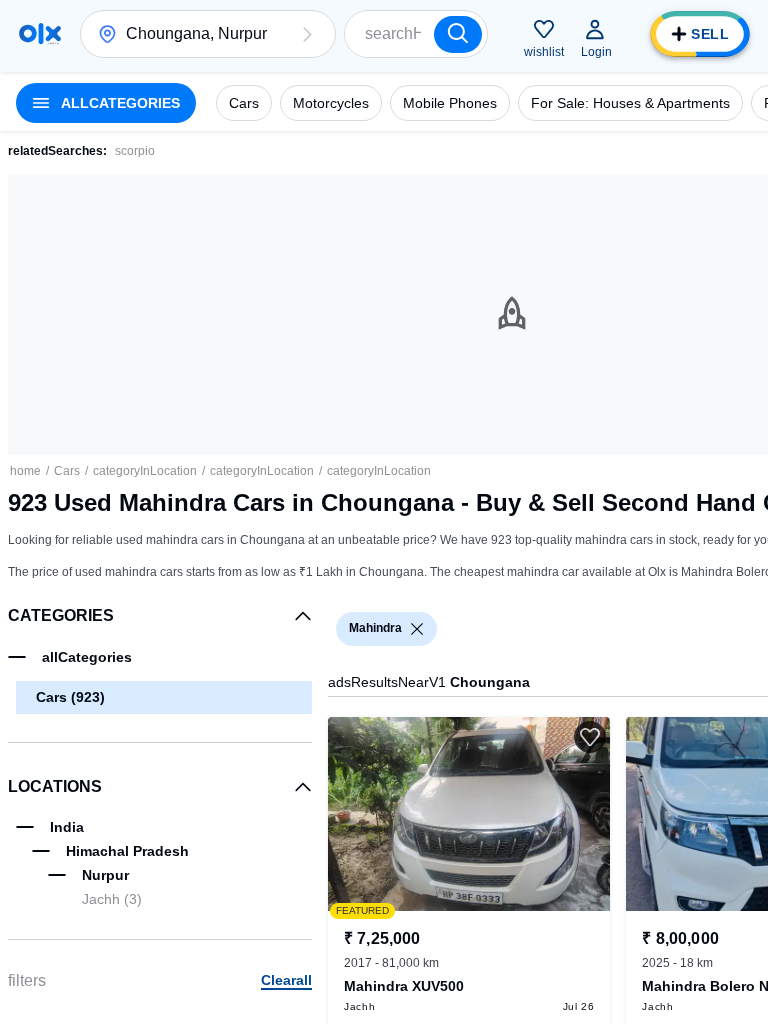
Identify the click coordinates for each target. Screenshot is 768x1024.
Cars (67, 471)
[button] (307, 34)
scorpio (135, 151)
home (25, 471)
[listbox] (417, 629)
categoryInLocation (145, 471)
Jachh (112, 899)
